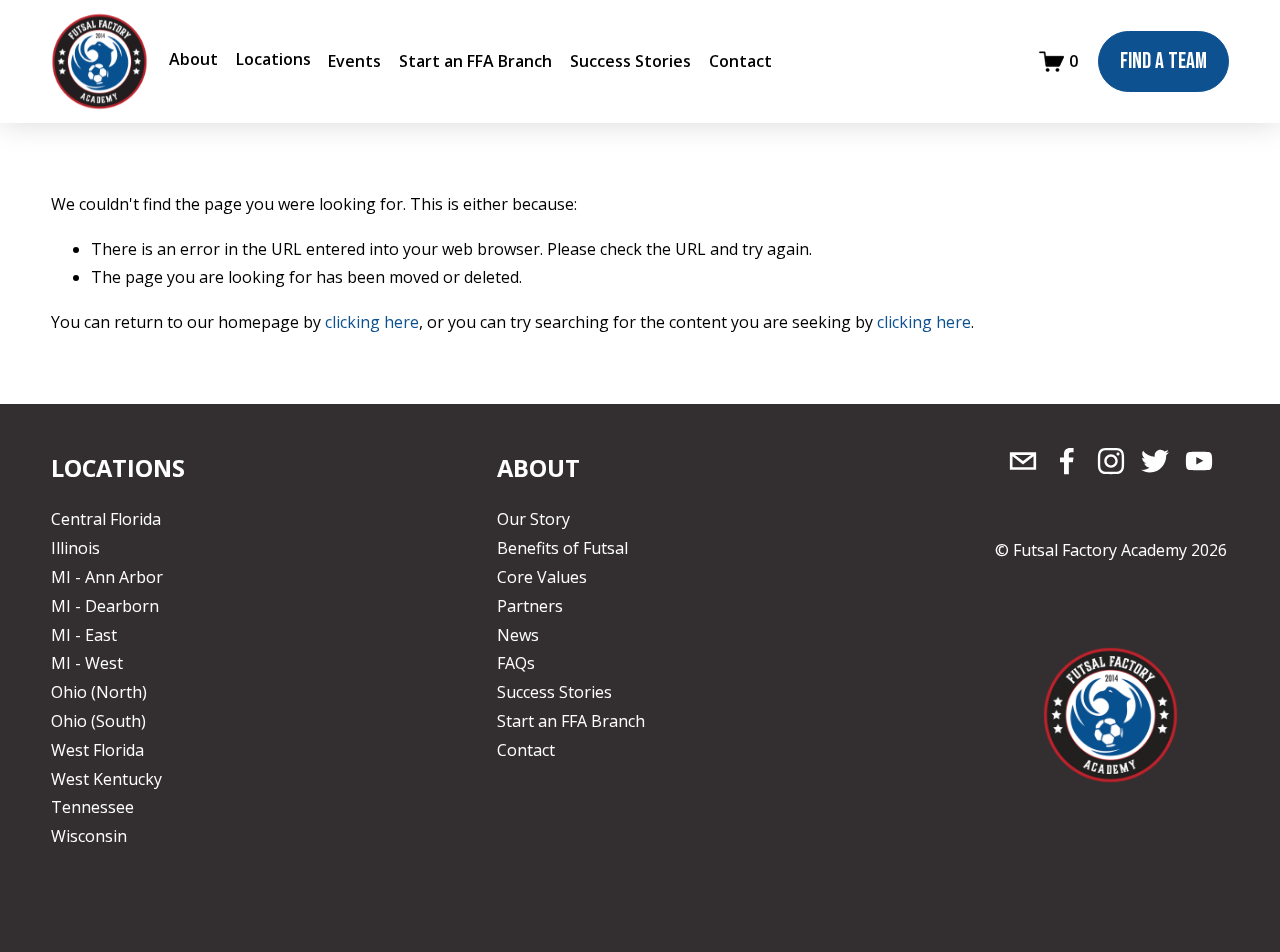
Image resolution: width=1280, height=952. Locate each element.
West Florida (97, 750)
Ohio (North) (99, 692)
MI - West (87, 663)
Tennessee (92, 807)
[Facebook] (1067, 461)
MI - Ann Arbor (107, 577)
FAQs (516, 663)
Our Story (533, 519)
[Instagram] (1111, 461)
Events (354, 61)
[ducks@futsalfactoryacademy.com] (1023, 461)
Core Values (542, 577)
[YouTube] (1199, 461)
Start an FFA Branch (475, 61)
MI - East (84, 635)
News (518, 635)
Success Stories (630, 61)
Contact (740, 61)
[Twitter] (1155, 461)
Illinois (75, 548)
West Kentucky (106, 779)
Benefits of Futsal (562, 548)
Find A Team (1163, 61)
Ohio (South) (98, 721)
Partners (530, 606)
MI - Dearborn (105, 606)
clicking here (372, 322)
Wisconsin (89, 836)
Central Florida (106, 519)
